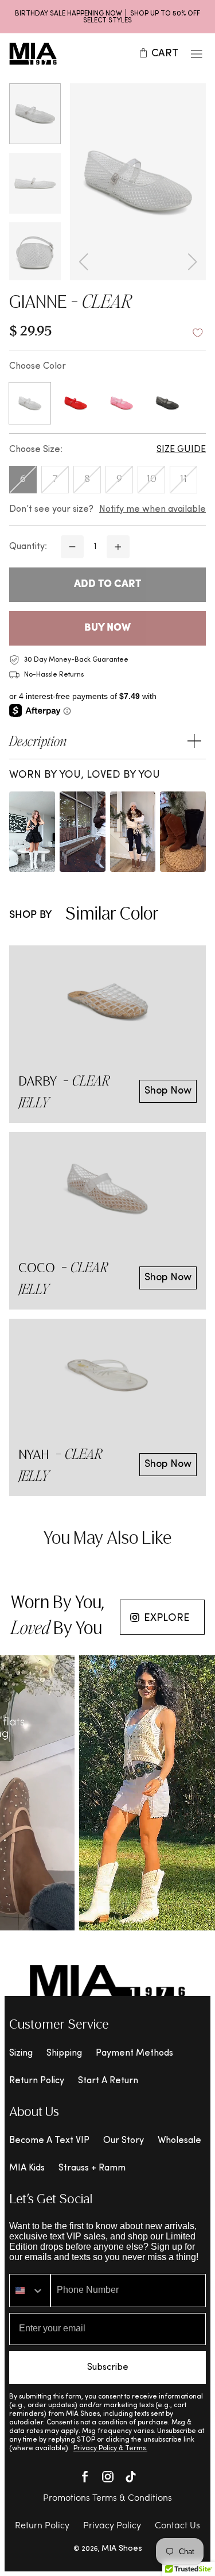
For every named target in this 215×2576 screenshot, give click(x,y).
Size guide (181, 450)
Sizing (21, 2053)
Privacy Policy (112, 2526)
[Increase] (118, 547)
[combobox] (30, 2291)
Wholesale (179, 2141)
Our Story (124, 2141)
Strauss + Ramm (92, 2168)
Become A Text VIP (49, 2141)
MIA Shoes (122, 2549)
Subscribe (108, 2368)
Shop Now (168, 1091)
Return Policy (37, 2081)
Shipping (64, 2053)
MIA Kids (27, 2168)
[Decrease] (72, 547)
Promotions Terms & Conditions (107, 2498)
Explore (167, 1618)
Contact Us (177, 2526)
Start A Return (108, 2081)
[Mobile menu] (197, 54)
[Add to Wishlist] (198, 333)
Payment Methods (134, 2053)
